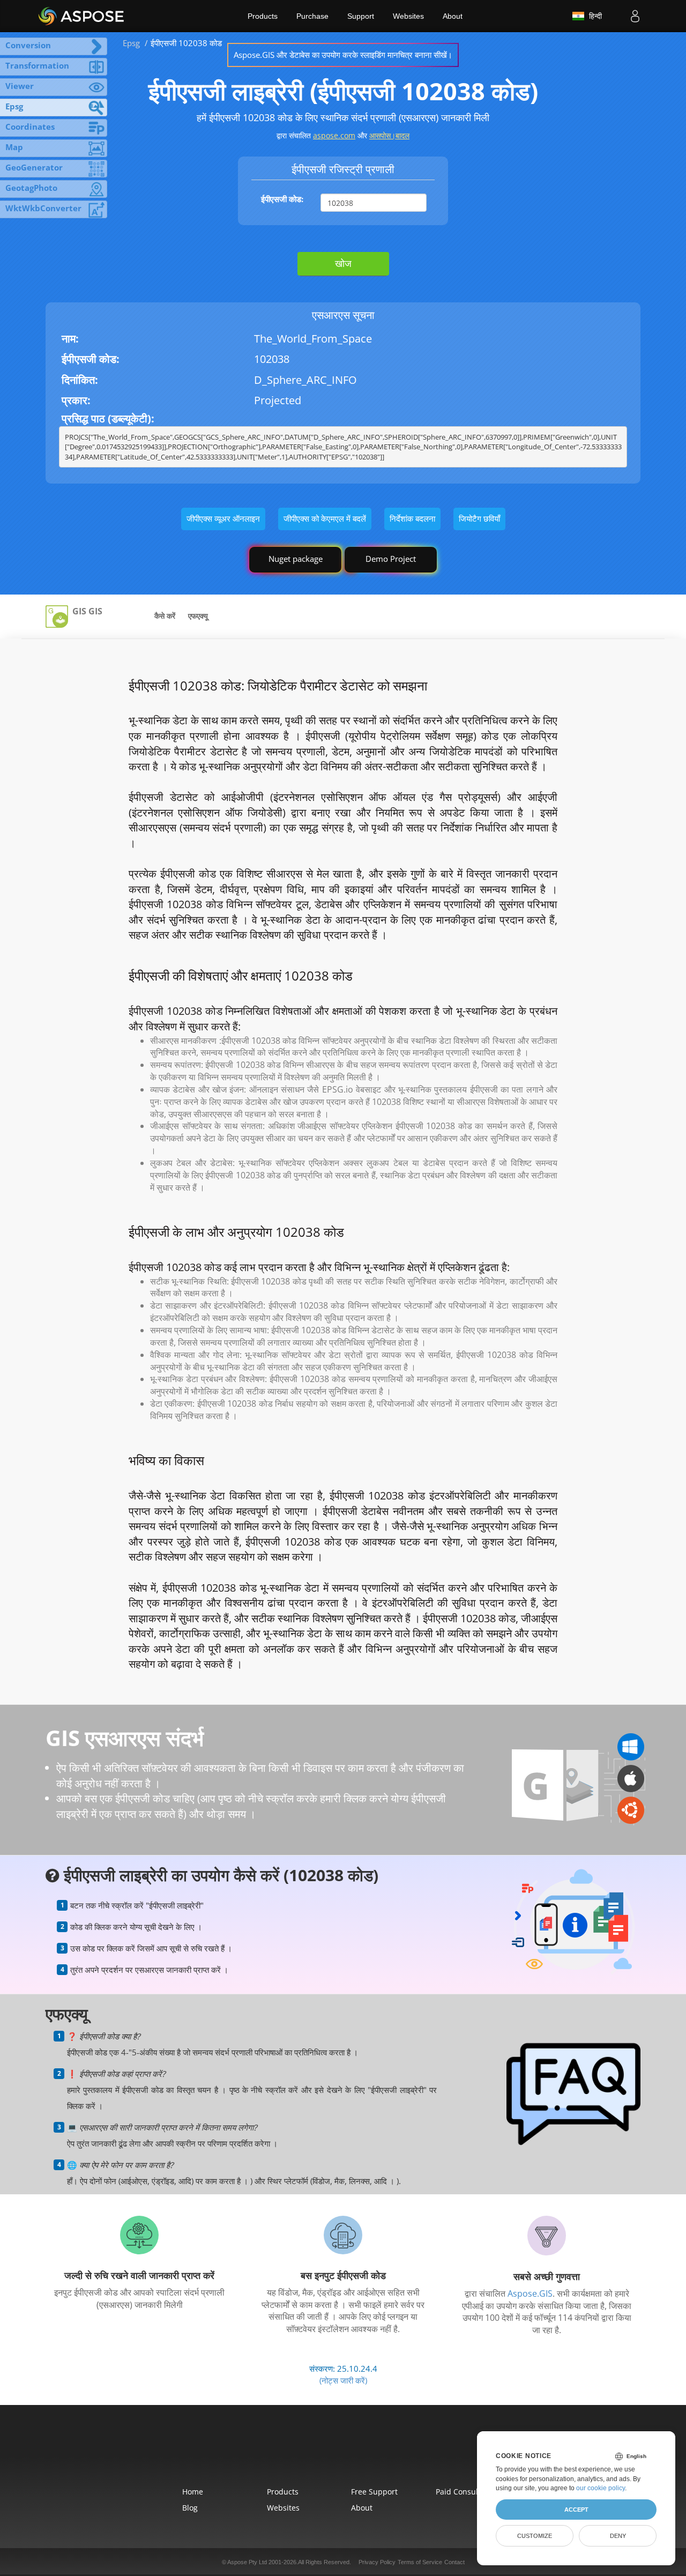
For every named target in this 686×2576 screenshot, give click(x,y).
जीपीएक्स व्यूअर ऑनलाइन (223, 518)
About (453, 16)
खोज (343, 263)
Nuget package (296, 559)
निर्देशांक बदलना (412, 518)
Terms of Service (420, 2562)
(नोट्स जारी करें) (343, 2380)
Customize (535, 2536)
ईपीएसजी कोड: (282, 199)
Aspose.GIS (530, 2293)
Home (193, 2492)
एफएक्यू (198, 616)
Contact (454, 2562)
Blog (190, 2508)
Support (361, 16)
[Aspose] (82, 16)
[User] (635, 16)
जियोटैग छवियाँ (479, 518)
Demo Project (391, 559)
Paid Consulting (464, 2492)
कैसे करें (165, 616)
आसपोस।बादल (389, 135)
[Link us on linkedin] (368, 2452)
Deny (618, 2536)
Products (263, 16)
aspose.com (334, 135)
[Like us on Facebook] (318, 2452)
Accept (576, 2510)
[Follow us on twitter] (343, 2452)
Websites (408, 16)
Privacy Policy (377, 2562)
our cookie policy (601, 2488)
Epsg (131, 43)
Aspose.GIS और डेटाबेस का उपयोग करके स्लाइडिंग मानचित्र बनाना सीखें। (343, 55)
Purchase (312, 16)
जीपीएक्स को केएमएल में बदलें (325, 518)
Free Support (374, 2492)
